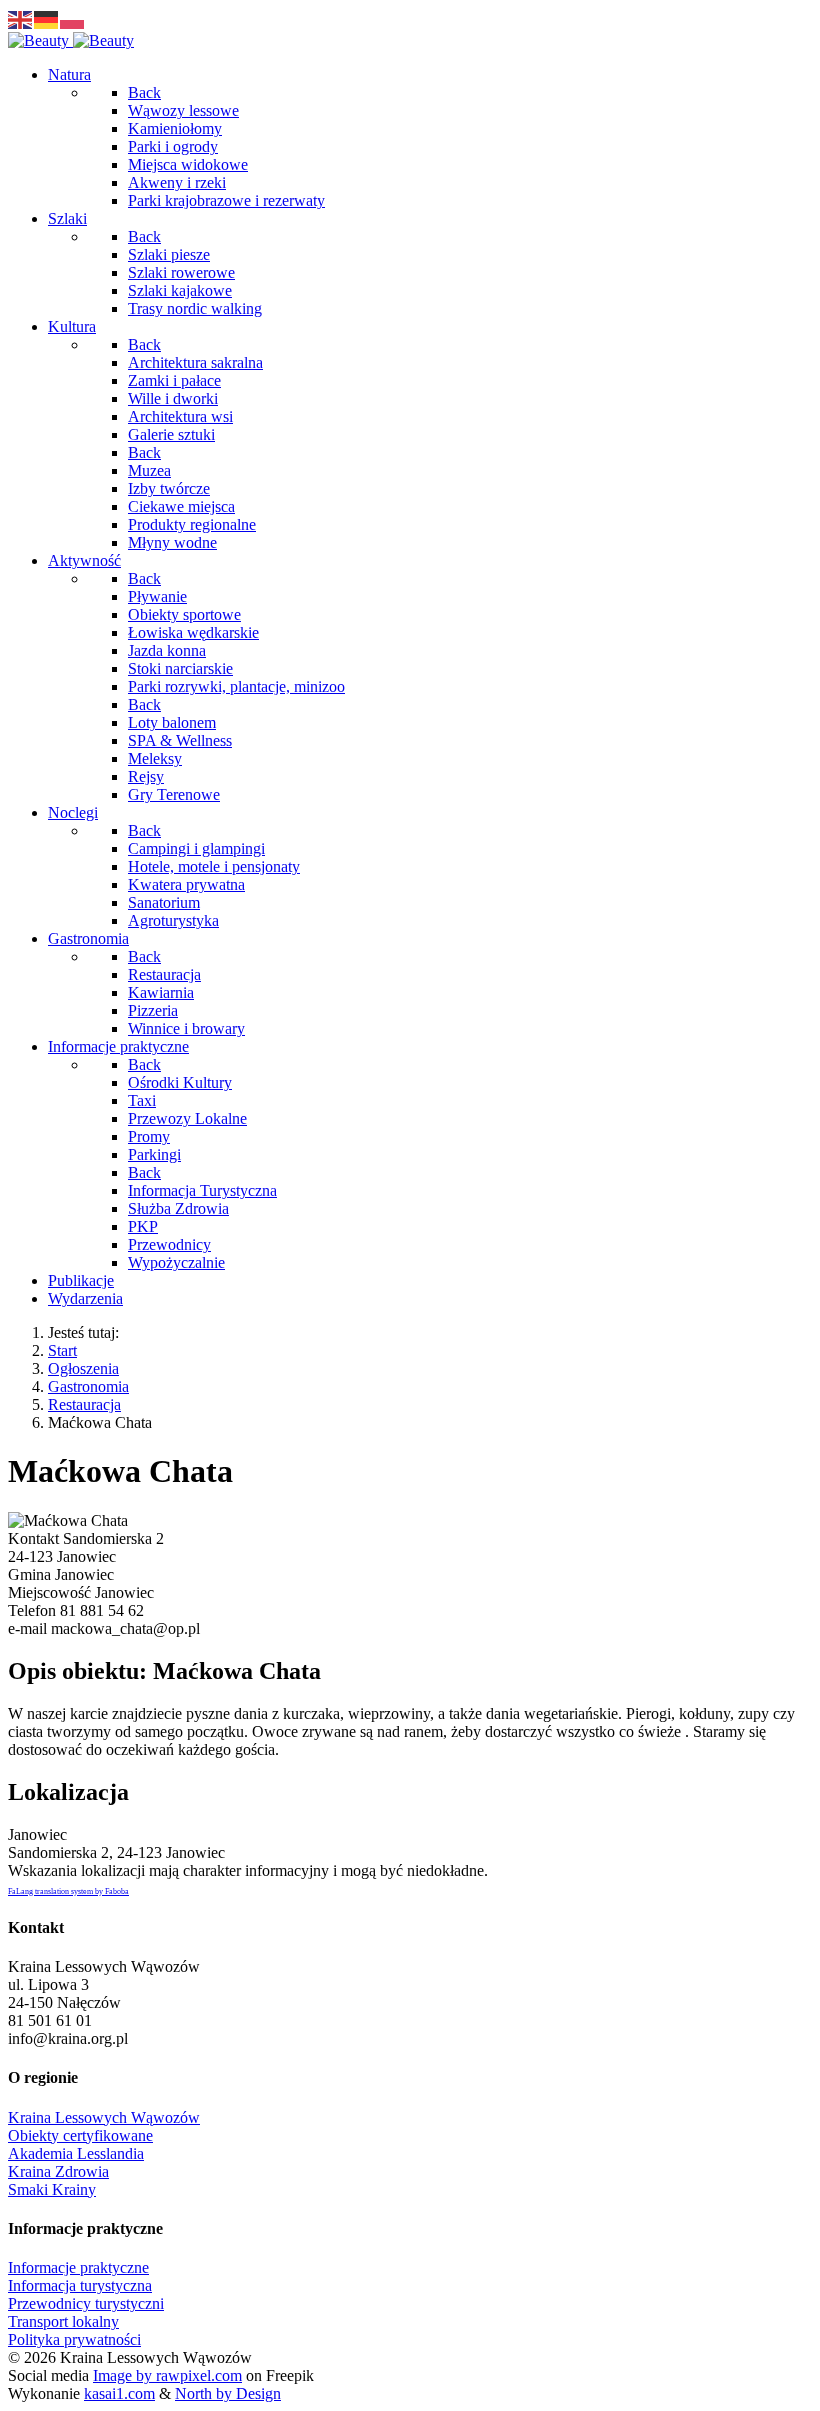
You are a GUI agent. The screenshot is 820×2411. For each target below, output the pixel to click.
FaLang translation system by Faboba (68, 1891)
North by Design (228, 2393)
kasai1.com (119, 2393)
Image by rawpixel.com (167, 2375)
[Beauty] (71, 40)
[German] (47, 18)
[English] (21, 18)
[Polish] (73, 18)
